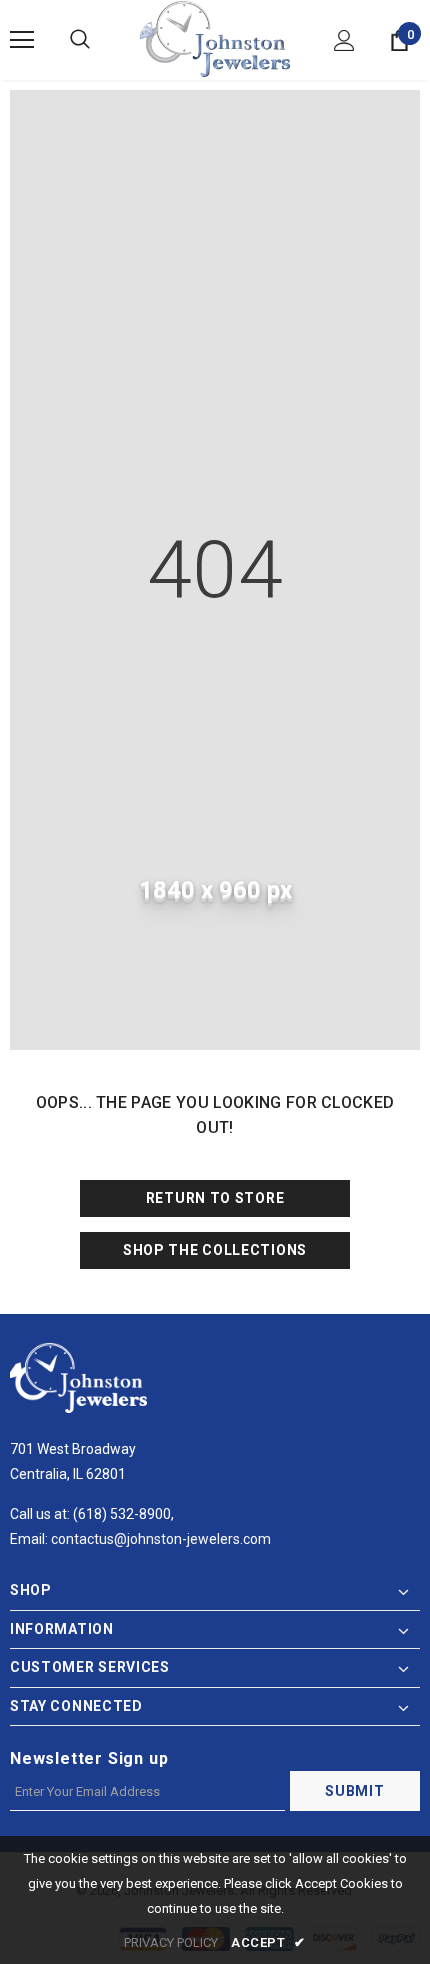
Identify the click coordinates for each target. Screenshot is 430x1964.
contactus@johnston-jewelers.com (161, 1539)
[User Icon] (344, 40)
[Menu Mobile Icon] (22, 40)
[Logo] (215, 39)
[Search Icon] (80, 40)
